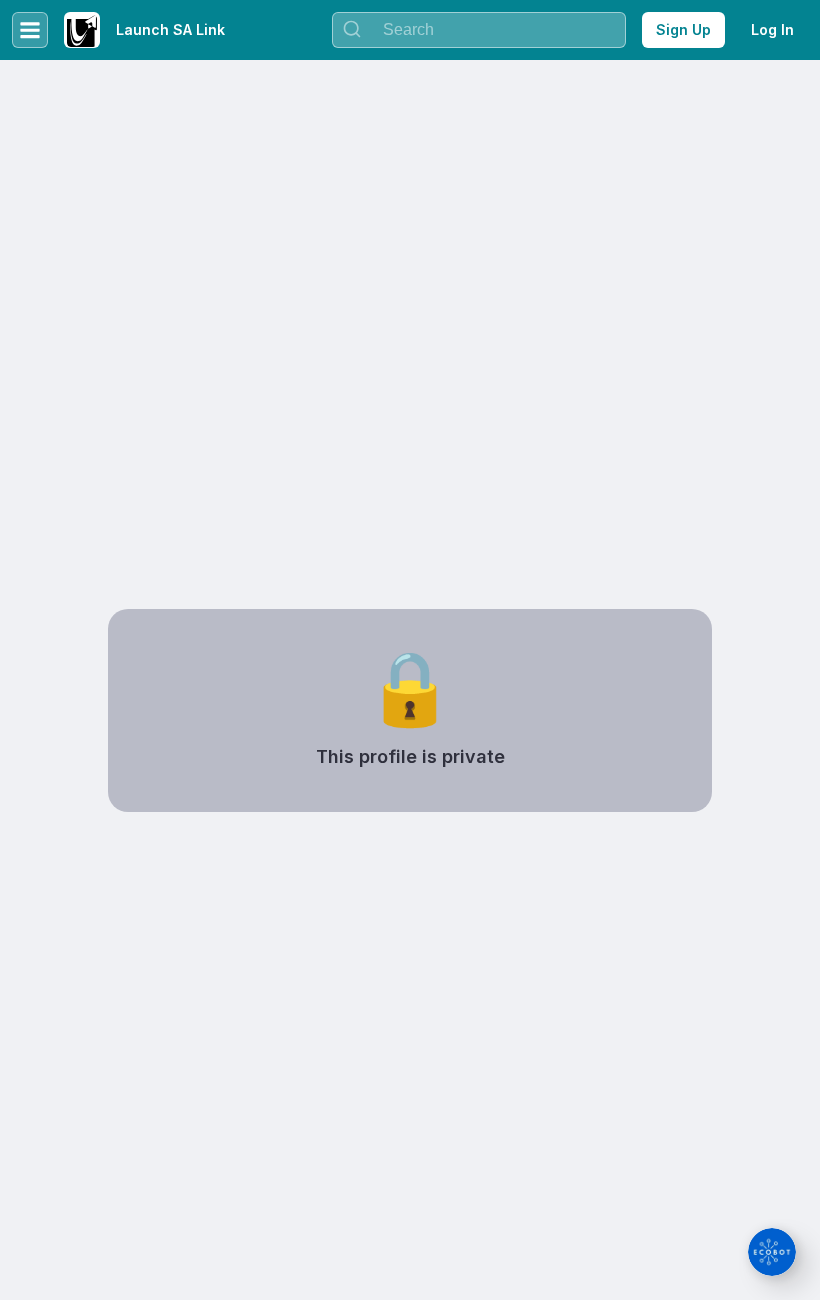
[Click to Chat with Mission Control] (772, 1252)
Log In (772, 29)
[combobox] (479, 30)
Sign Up (683, 29)
